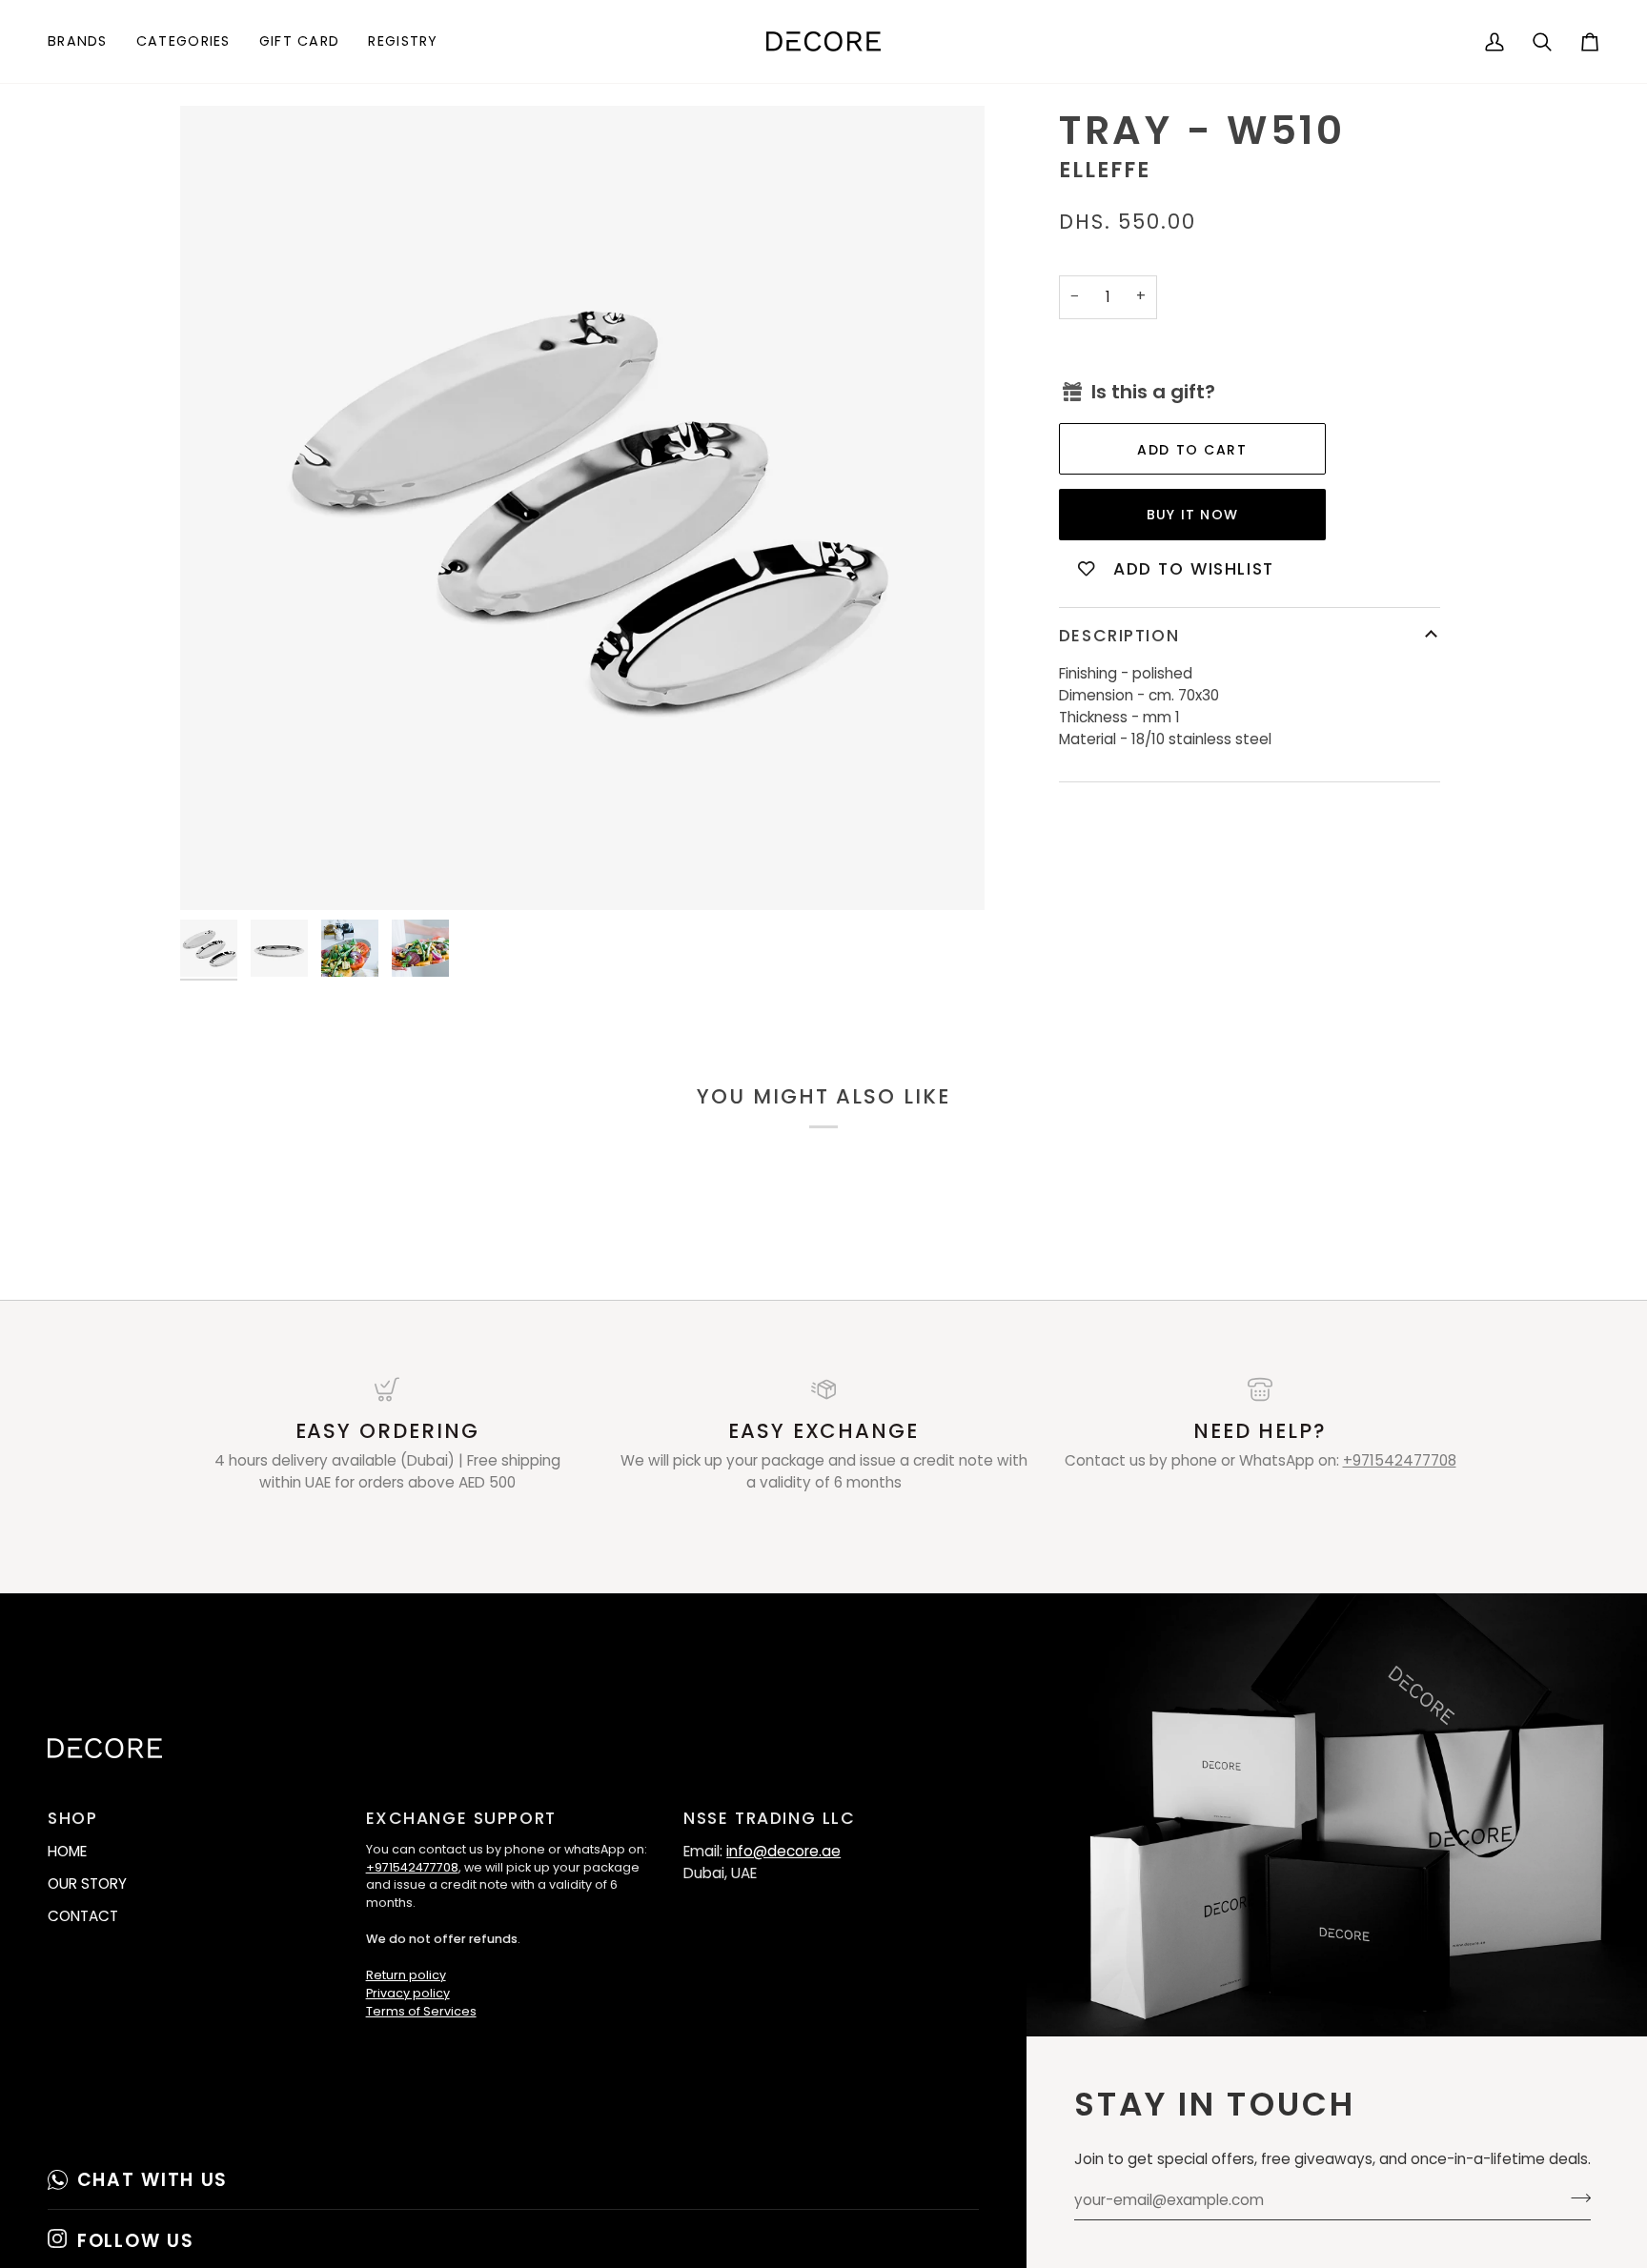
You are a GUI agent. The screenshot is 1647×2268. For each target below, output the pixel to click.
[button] (85, 41)
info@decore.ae (783, 1851)
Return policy (406, 1975)
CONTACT (83, 1916)
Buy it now (1193, 515)
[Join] (1575, 2197)
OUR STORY (87, 1883)
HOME (67, 1851)
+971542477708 (1400, 1460)
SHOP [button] (72, 1818)
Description (1119, 636)
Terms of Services (421, 2011)
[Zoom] (582, 508)
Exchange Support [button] (461, 1818)
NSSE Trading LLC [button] (769, 1818)
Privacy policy (408, 1993)
